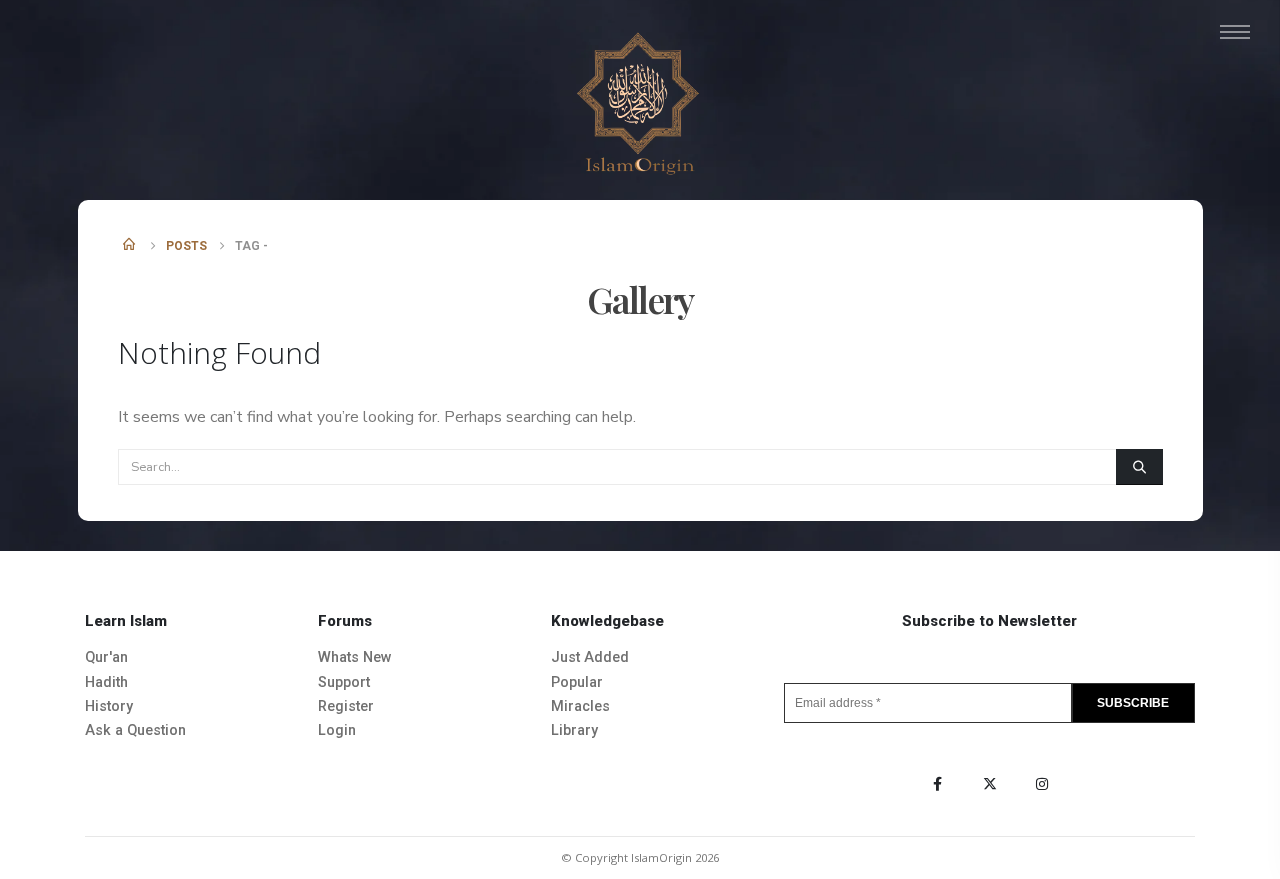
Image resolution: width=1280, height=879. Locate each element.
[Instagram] (1042, 784)
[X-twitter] (990, 784)
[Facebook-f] (938, 784)
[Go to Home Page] (130, 246)
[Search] (1139, 467)
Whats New (355, 657)
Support (344, 682)
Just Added (590, 657)
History (109, 706)
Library (574, 730)
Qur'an (106, 657)
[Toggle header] (1235, 32)
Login (337, 730)
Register (346, 706)
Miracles (580, 706)
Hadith (106, 682)
